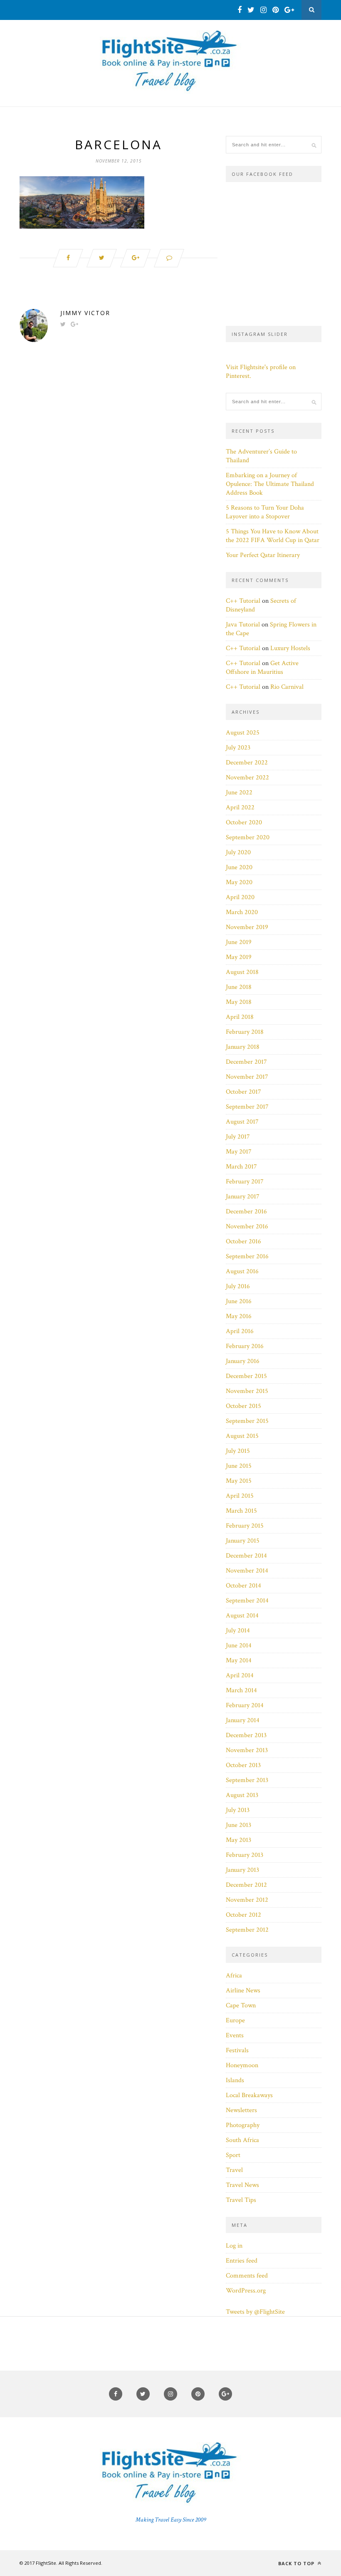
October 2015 (243, 1406)
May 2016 (239, 1316)
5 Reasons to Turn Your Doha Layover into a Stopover (265, 512)
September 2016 (247, 1256)
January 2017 (243, 1197)
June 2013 (238, 1825)
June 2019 (239, 942)
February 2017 (245, 1182)
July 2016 (238, 1286)
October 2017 (243, 1092)
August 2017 (242, 1122)
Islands (235, 2080)
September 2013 (247, 1780)
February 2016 (245, 1346)
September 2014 (247, 1601)
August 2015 (242, 1436)
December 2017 (246, 1062)
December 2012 (246, 1885)
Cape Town (241, 2005)
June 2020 (239, 867)
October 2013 (243, 1765)
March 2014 (241, 1690)
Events (235, 2035)
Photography (243, 2125)
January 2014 (243, 1720)
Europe (235, 2020)
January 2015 (243, 1541)
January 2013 (242, 1870)
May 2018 (239, 1002)
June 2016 (239, 1301)
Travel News (242, 2185)
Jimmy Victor (85, 313)
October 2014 (243, 1586)
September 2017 (247, 1107)
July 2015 (238, 1451)
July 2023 (238, 748)
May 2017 (239, 1152)
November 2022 (247, 778)
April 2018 (240, 1017)
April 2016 (240, 1331)
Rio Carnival (287, 687)
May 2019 (239, 957)
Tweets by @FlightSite (255, 2312)
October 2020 (244, 822)
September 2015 (247, 1421)
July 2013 (238, 1810)
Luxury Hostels (290, 648)
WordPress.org (246, 2291)
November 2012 (247, 1900)
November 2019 (247, 927)
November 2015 (247, 1391)
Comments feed (247, 2276)
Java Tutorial (243, 625)
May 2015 (239, 1481)
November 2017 (247, 1077)
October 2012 (243, 1915)
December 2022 (247, 763)
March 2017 (241, 1167)
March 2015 (241, 1511)
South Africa (242, 2140)
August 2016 (242, 1271)
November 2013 (247, 1750)
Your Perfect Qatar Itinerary (263, 555)
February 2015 (245, 1526)
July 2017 (238, 1137)
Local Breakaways (249, 2095)
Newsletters (241, 2110)
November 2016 (247, 1226)
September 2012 (247, 1930)
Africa (234, 1976)
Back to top (297, 2563)
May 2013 (238, 1840)
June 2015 (239, 1466)
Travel (234, 2170)
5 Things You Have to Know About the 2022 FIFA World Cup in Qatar (273, 536)
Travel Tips (241, 2200)
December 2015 (246, 1376)
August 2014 (242, 1616)
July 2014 (238, 1631)
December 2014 (246, 1556)
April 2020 (240, 897)
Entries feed (242, 2261)
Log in (234, 2246)
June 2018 (239, 987)
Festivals (237, 2050)
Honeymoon (242, 2065)
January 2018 (243, 1047)
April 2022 (240, 807)
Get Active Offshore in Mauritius (262, 668)
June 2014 (239, 1645)
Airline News (243, 1991)
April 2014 (240, 1675)
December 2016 (246, 1212)
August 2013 (242, 1795)
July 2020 (238, 852)
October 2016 (243, 1241)
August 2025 (243, 733)
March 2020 (242, 912)
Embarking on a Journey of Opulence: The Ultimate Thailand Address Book (270, 484)
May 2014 (239, 1660)
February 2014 (245, 1705)
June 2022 (239, 793)
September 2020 (248, 837)
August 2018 (242, 972)
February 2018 (245, 1032)
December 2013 (246, 1735)
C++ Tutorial (243, 601)
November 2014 (247, 1571)
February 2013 (245, 1855)
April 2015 (240, 1496)
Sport (233, 2155)
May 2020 (239, 882)
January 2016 (243, 1361)
